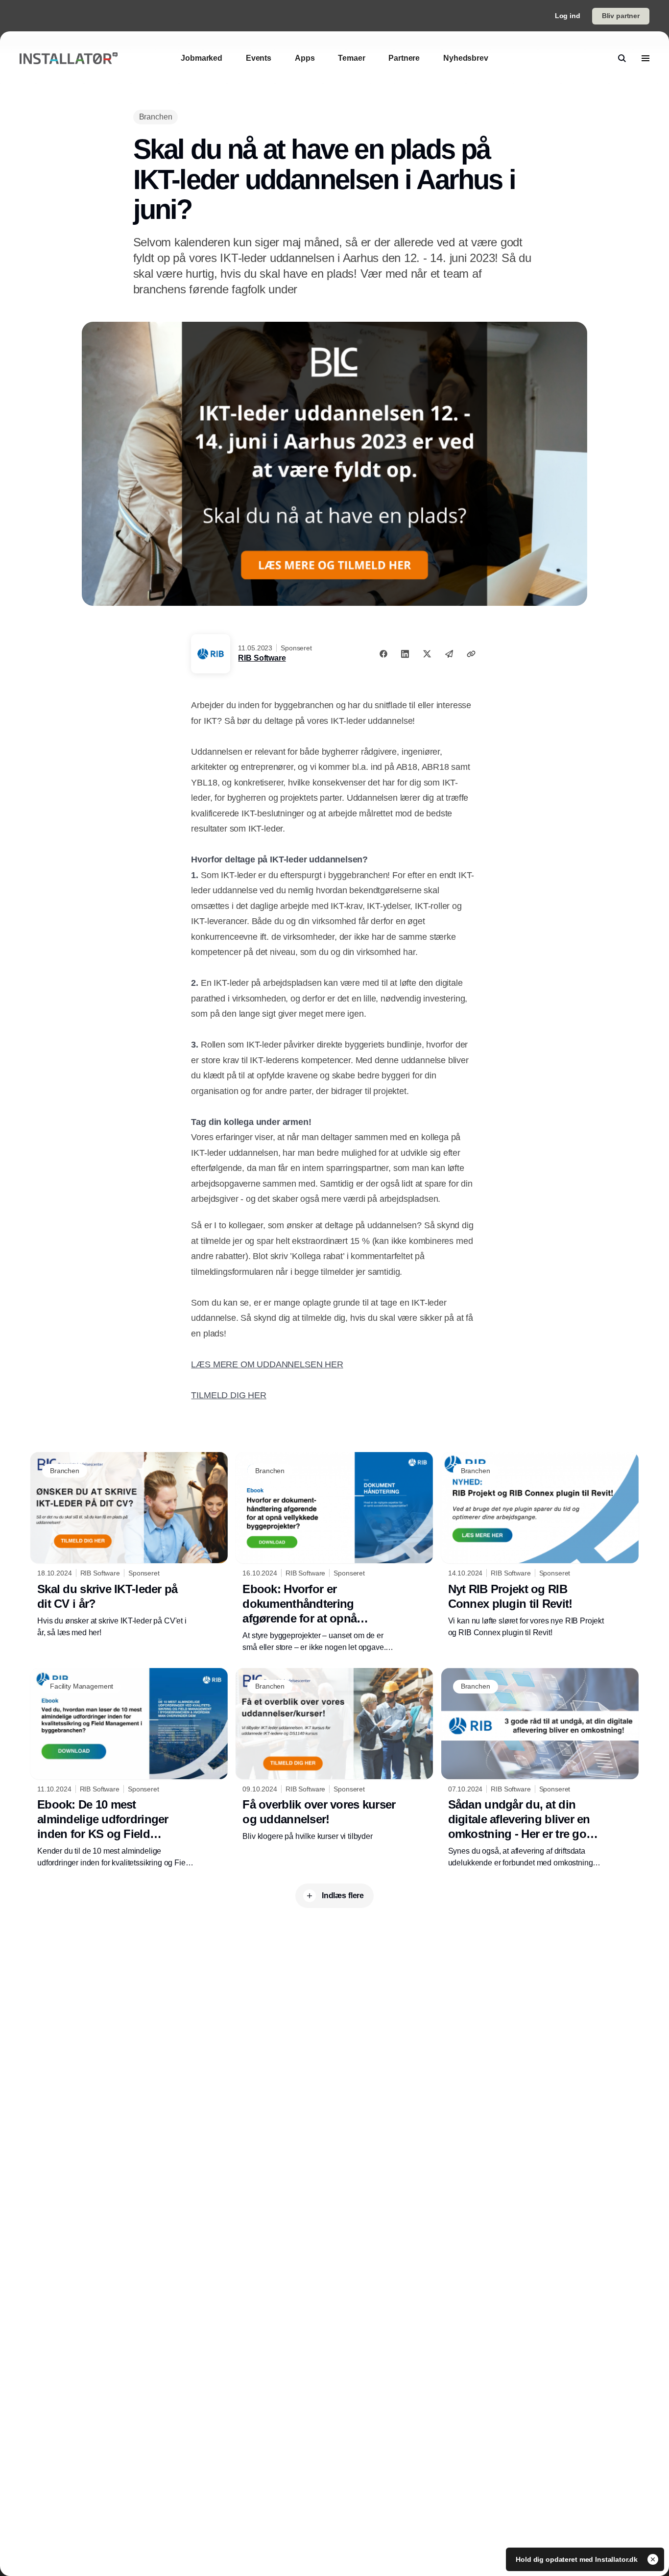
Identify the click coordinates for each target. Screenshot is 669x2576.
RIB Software (262, 658)
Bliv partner (621, 16)
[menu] (645, 58)
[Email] (449, 654)
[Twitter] (427, 654)
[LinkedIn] (405, 654)
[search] (622, 58)
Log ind (568, 16)
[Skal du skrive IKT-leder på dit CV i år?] (129, 1545)
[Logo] (69, 59)
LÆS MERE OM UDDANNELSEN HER (267, 1364)
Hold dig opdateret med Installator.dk (578, 2559)
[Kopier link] (471, 654)
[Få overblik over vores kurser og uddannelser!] (334, 1755)
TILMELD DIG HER (228, 1395)
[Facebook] (383, 654)
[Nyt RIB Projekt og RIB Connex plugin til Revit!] (540, 1545)
